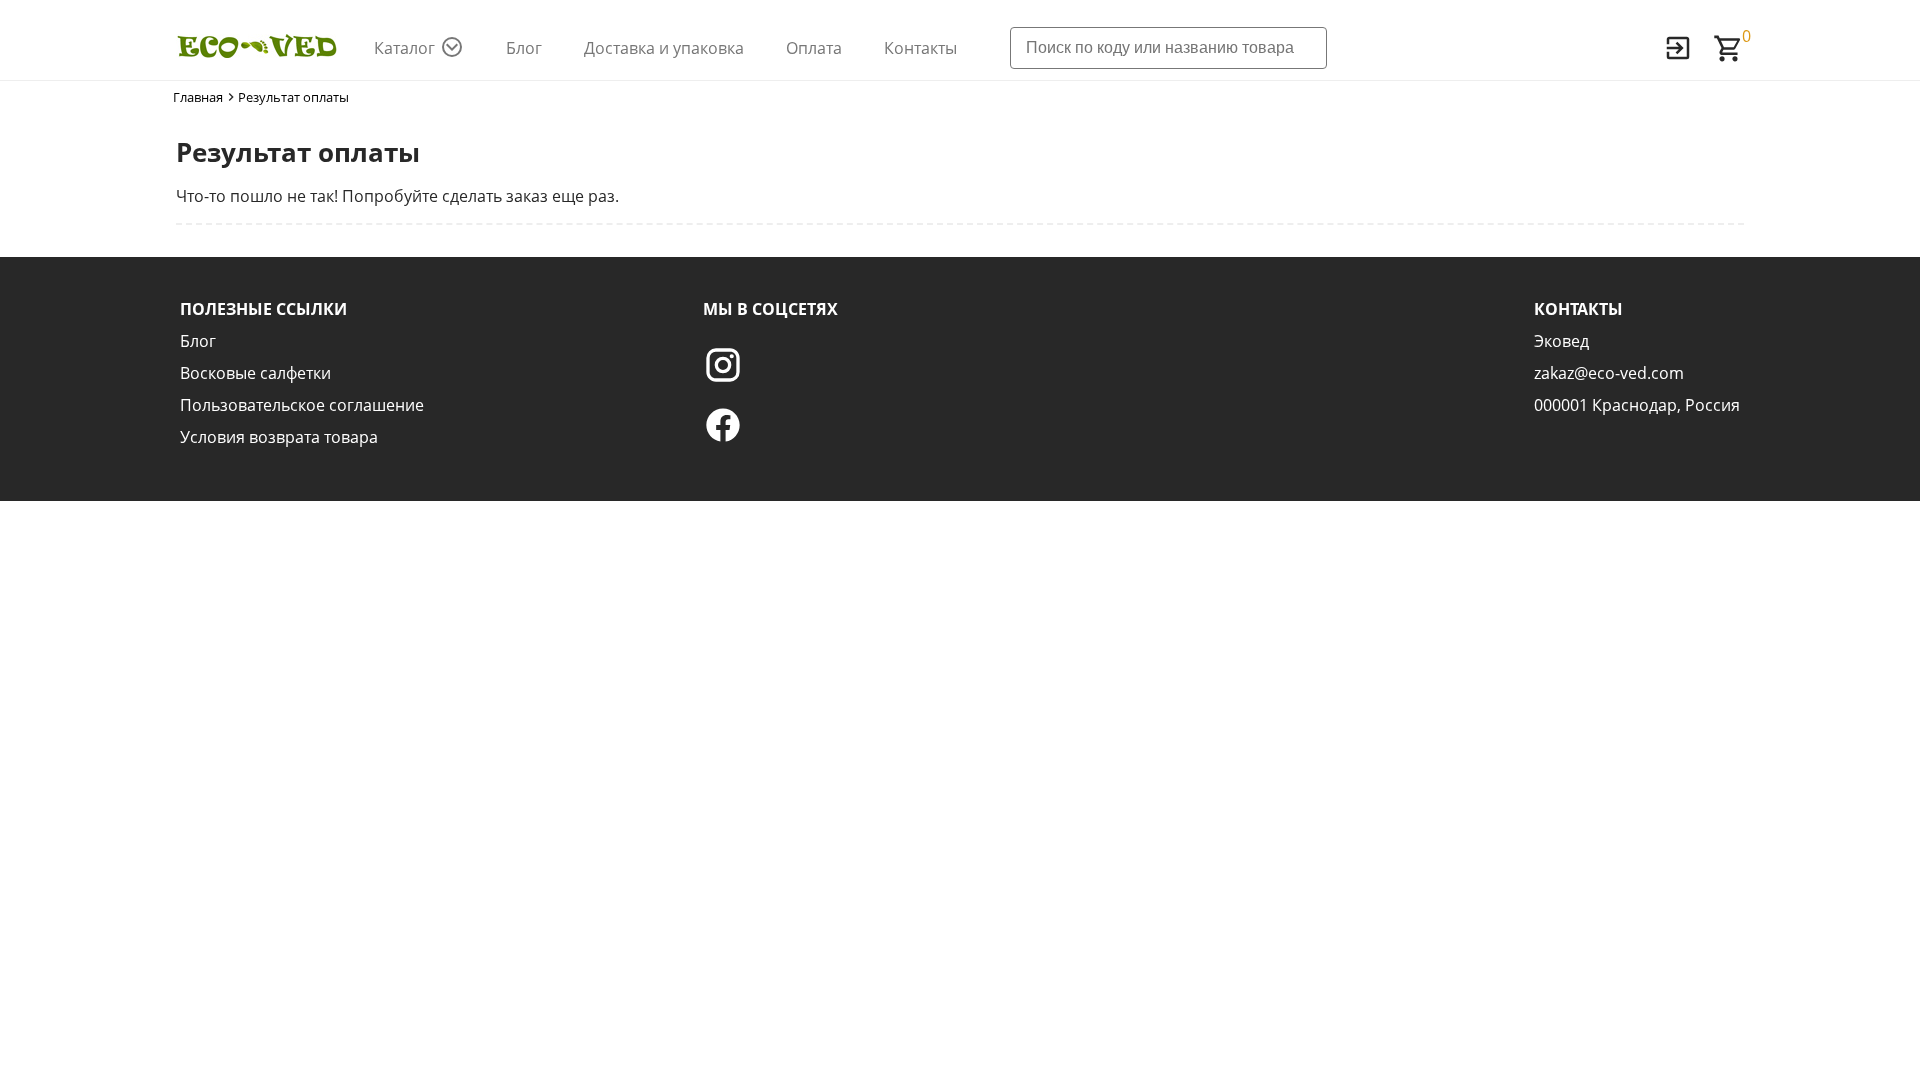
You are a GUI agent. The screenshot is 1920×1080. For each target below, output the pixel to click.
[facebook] (770, 425)
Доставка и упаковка (664, 48)
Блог (524, 48)
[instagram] (770, 365)
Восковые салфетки (255, 373)
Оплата (814, 48)
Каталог (404, 48)
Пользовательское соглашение (302, 405)
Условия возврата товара (279, 437)
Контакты (920, 48)
